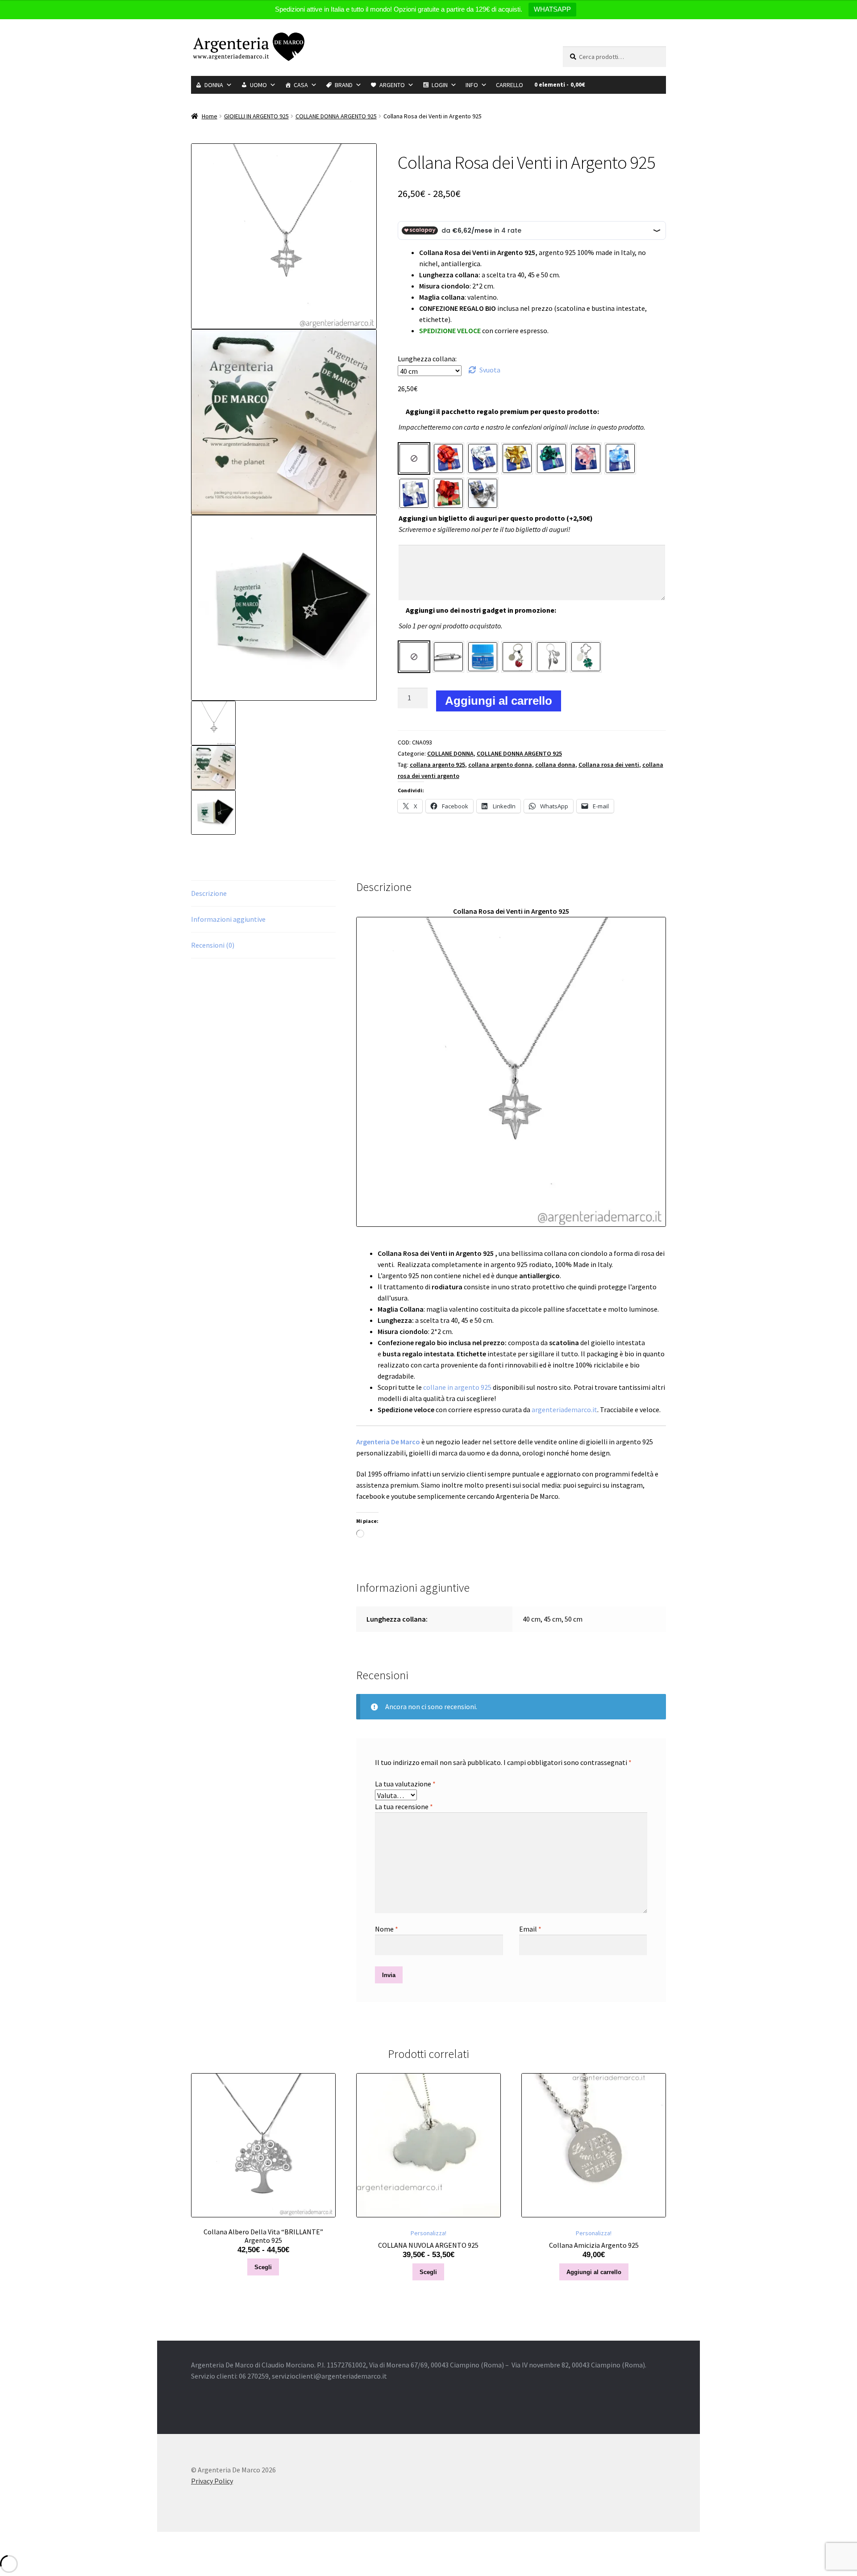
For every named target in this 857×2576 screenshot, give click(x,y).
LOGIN (440, 85)
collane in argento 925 (457, 1387)
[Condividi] (38, 2540)
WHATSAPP (552, 9)
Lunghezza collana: (427, 359)
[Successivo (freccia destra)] (23, 2551)
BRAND (344, 85)
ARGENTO (392, 85)
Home (210, 116)
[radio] (414, 458)
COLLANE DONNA (450, 753)
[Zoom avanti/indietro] (7, 2540)
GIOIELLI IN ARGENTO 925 (256, 116)
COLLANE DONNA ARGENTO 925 (336, 116)
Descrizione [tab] (209, 893)
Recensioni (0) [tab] (213, 945)
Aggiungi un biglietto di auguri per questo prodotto (496, 518)
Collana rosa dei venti (609, 765)
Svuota (490, 370)
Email (530, 1929)
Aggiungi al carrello (499, 701)
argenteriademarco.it (564, 1409)
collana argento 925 (437, 765)
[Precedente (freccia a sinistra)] (7, 2551)
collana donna (555, 765)
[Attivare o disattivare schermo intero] (23, 2540)
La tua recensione (404, 1807)
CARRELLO (510, 85)
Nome (387, 1929)
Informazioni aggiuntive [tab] (228, 919)
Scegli (263, 2267)
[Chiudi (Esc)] (54, 2540)
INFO (472, 85)
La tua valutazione (405, 1784)
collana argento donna (500, 765)
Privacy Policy (212, 2481)
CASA (301, 85)
